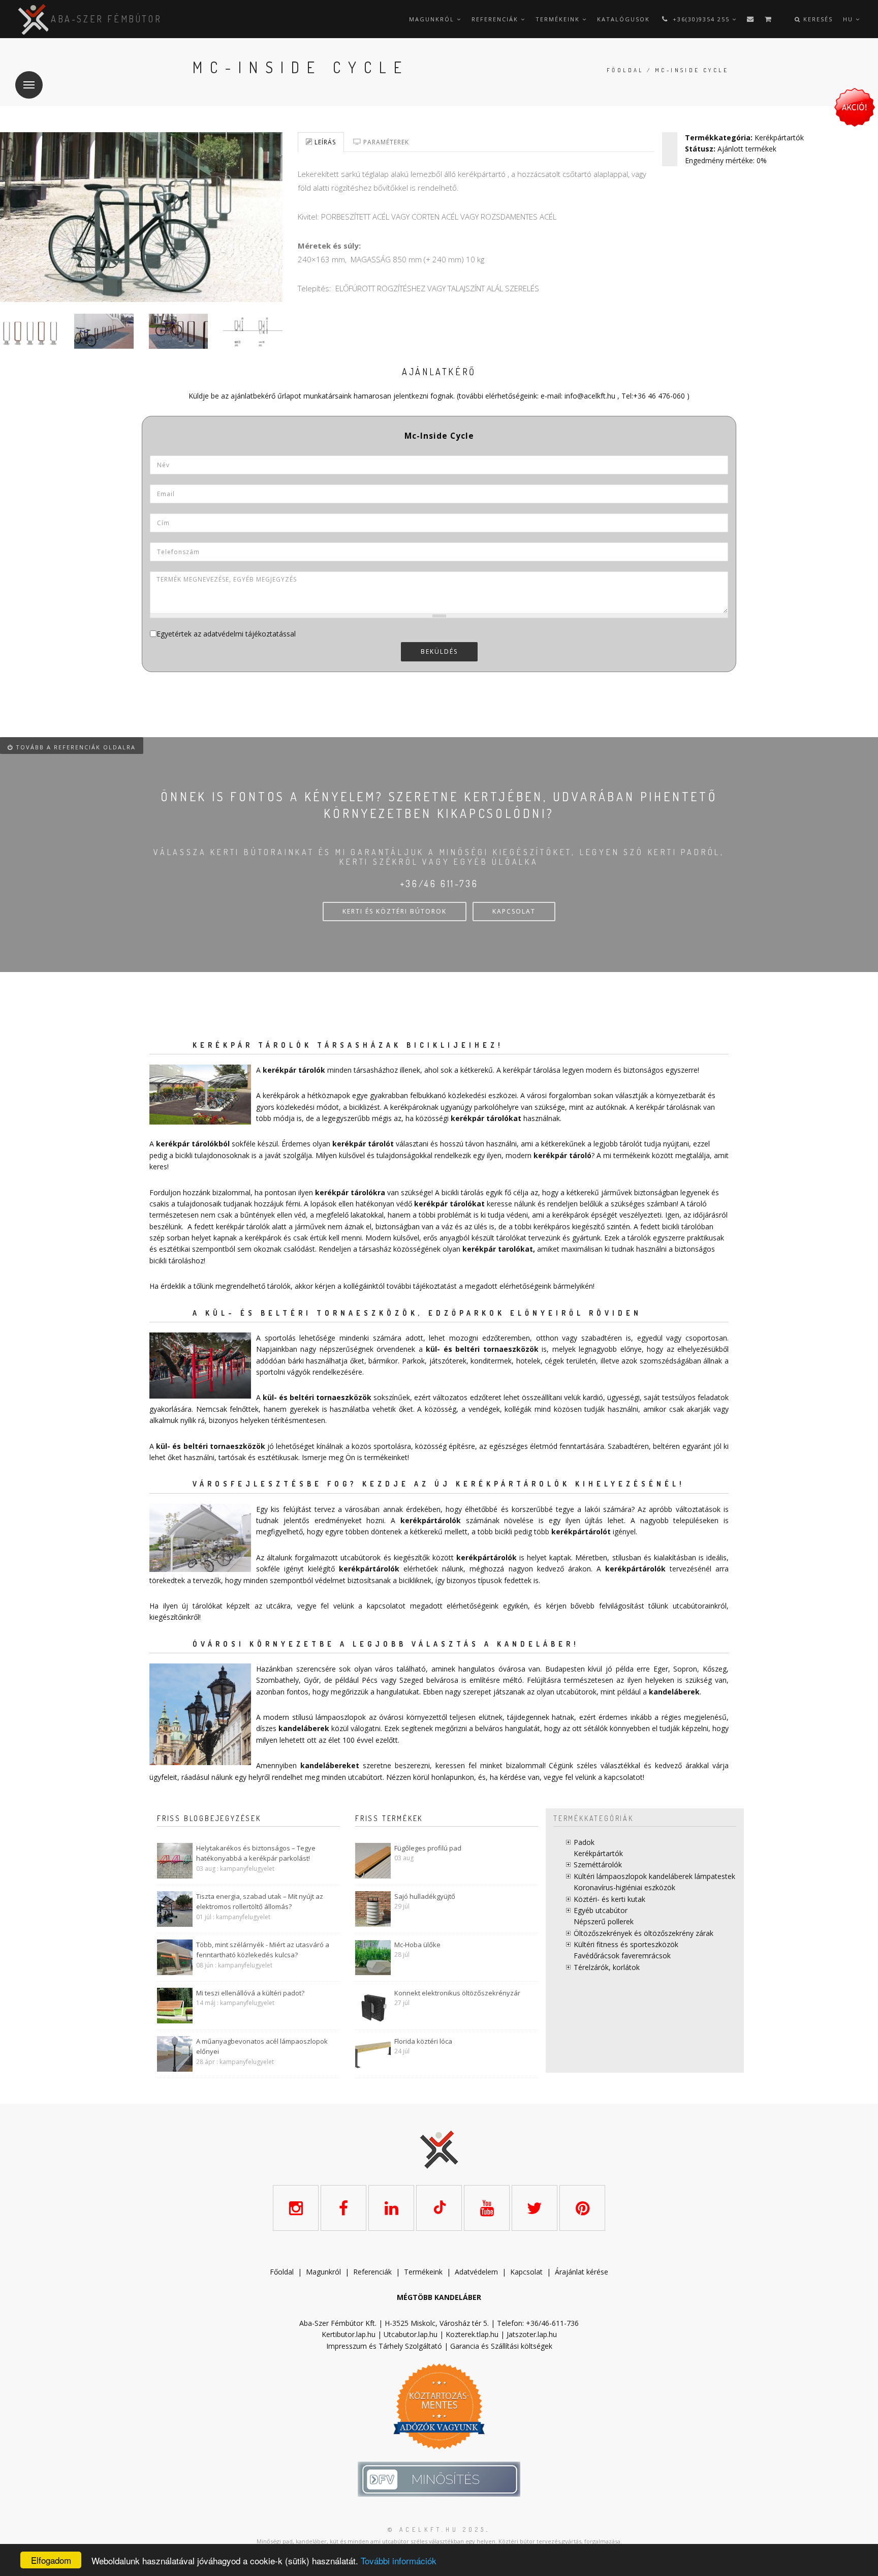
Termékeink (559, 19)
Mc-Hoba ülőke (417, 1945)
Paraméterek (385, 142)
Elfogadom (51, 2560)
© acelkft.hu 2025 (437, 2529)
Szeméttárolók (598, 1865)
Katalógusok (623, 19)
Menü (29, 85)
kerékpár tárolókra (350, 1192)
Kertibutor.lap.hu (349, 2334)
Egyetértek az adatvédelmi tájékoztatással (226, 634)
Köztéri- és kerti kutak (609, 1899)
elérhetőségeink (473, 1606)
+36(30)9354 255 (701, 19)
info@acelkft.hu (590, 396)
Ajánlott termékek (747, 149)
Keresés (817, 19)
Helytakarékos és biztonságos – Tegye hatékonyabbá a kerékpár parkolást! (256, 1853)
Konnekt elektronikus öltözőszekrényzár (457, 1993)
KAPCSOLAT (514, 911)
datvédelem (479, 2272)
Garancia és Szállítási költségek (501, 2346)
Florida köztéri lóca (423, 2041)
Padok (584, 1842)
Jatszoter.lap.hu (532, 2334)
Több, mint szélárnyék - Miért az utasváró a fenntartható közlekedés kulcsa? (263, 1950)
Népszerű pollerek (604, 1921)
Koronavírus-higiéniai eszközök (624, 1887)
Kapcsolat (526, 2272)
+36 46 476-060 (659, 396)
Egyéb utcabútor (601, 1910)
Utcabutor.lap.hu (411, 2334)
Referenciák (496, 19)
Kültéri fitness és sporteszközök (626, 1944)
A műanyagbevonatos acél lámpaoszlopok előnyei (262, 2047)
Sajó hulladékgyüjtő (425, 1896)
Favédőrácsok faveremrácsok (622, 1956)
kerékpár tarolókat (498, 1249)
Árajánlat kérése (582, 2272)
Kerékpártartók (779, 138)
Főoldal (625, 70)
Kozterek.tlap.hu (472, 2334)
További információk (399, 2560)
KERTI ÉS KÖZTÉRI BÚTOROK (395, 911)
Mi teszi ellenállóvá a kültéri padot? (250, 1993)
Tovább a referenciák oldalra (74, 747)
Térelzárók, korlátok (607, 1967)
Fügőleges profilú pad (428, 1848)
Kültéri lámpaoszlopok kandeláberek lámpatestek (654, 1876)
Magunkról (433, 19)
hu (849, 19)
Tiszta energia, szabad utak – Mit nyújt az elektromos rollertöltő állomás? (260, 1902)
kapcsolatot (623, 1777)
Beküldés (439, 651)
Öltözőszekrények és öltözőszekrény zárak (644, 1933)
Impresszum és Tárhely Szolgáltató (384, 2346)
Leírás (324, 142)
